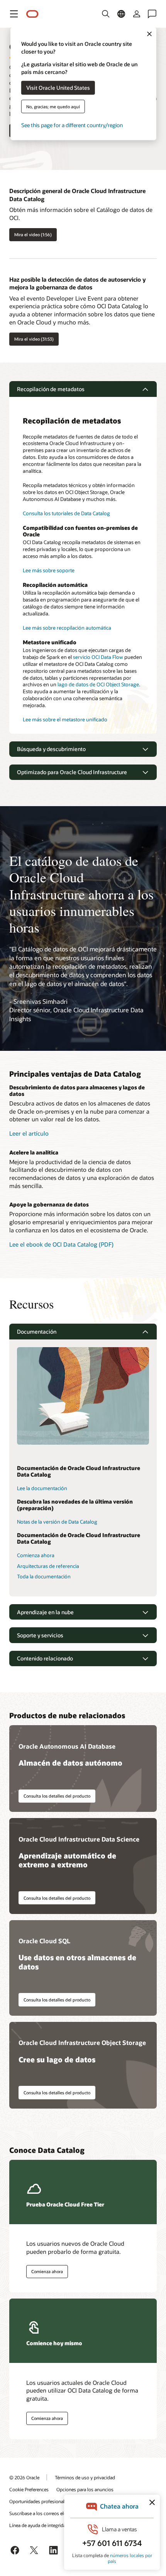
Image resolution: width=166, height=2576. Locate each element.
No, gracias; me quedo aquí (53, 106)
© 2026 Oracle (24, 2477)
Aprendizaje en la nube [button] (45, 1612)
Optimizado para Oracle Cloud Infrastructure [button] (72, 772)
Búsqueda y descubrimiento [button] (51, 749)
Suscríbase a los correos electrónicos (47, 2513)
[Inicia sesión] (137, 14)
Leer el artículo (29, 1133)
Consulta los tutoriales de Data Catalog (66, 513)
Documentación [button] (37, 1332)
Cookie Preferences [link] (29, 2489)
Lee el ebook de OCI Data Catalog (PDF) (61, 1244)
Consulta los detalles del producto (57, 1796)
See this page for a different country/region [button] (72, 125)
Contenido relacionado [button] (45, 1658)
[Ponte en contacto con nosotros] (152, 14)
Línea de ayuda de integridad (39, 2525)
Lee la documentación (42, 1488)
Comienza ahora (36, 1555)
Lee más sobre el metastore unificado (65, 719)
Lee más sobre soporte (49, 570)
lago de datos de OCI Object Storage (98, 684)
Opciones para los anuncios (85, 2489)
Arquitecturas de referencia (48, 1566)
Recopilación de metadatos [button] (51, 389)
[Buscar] (106, 14)
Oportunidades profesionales (39, 2501)
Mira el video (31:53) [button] (34, 339)
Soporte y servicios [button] (40, 1635)
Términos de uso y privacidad (85, 2477)
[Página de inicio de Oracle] (32, 14)
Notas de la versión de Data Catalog (57, 1522)
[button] (14, 14)
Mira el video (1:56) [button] (33, 234)
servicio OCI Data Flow (98, 657)
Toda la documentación (44, 1576)
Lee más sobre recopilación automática (67, 628)
